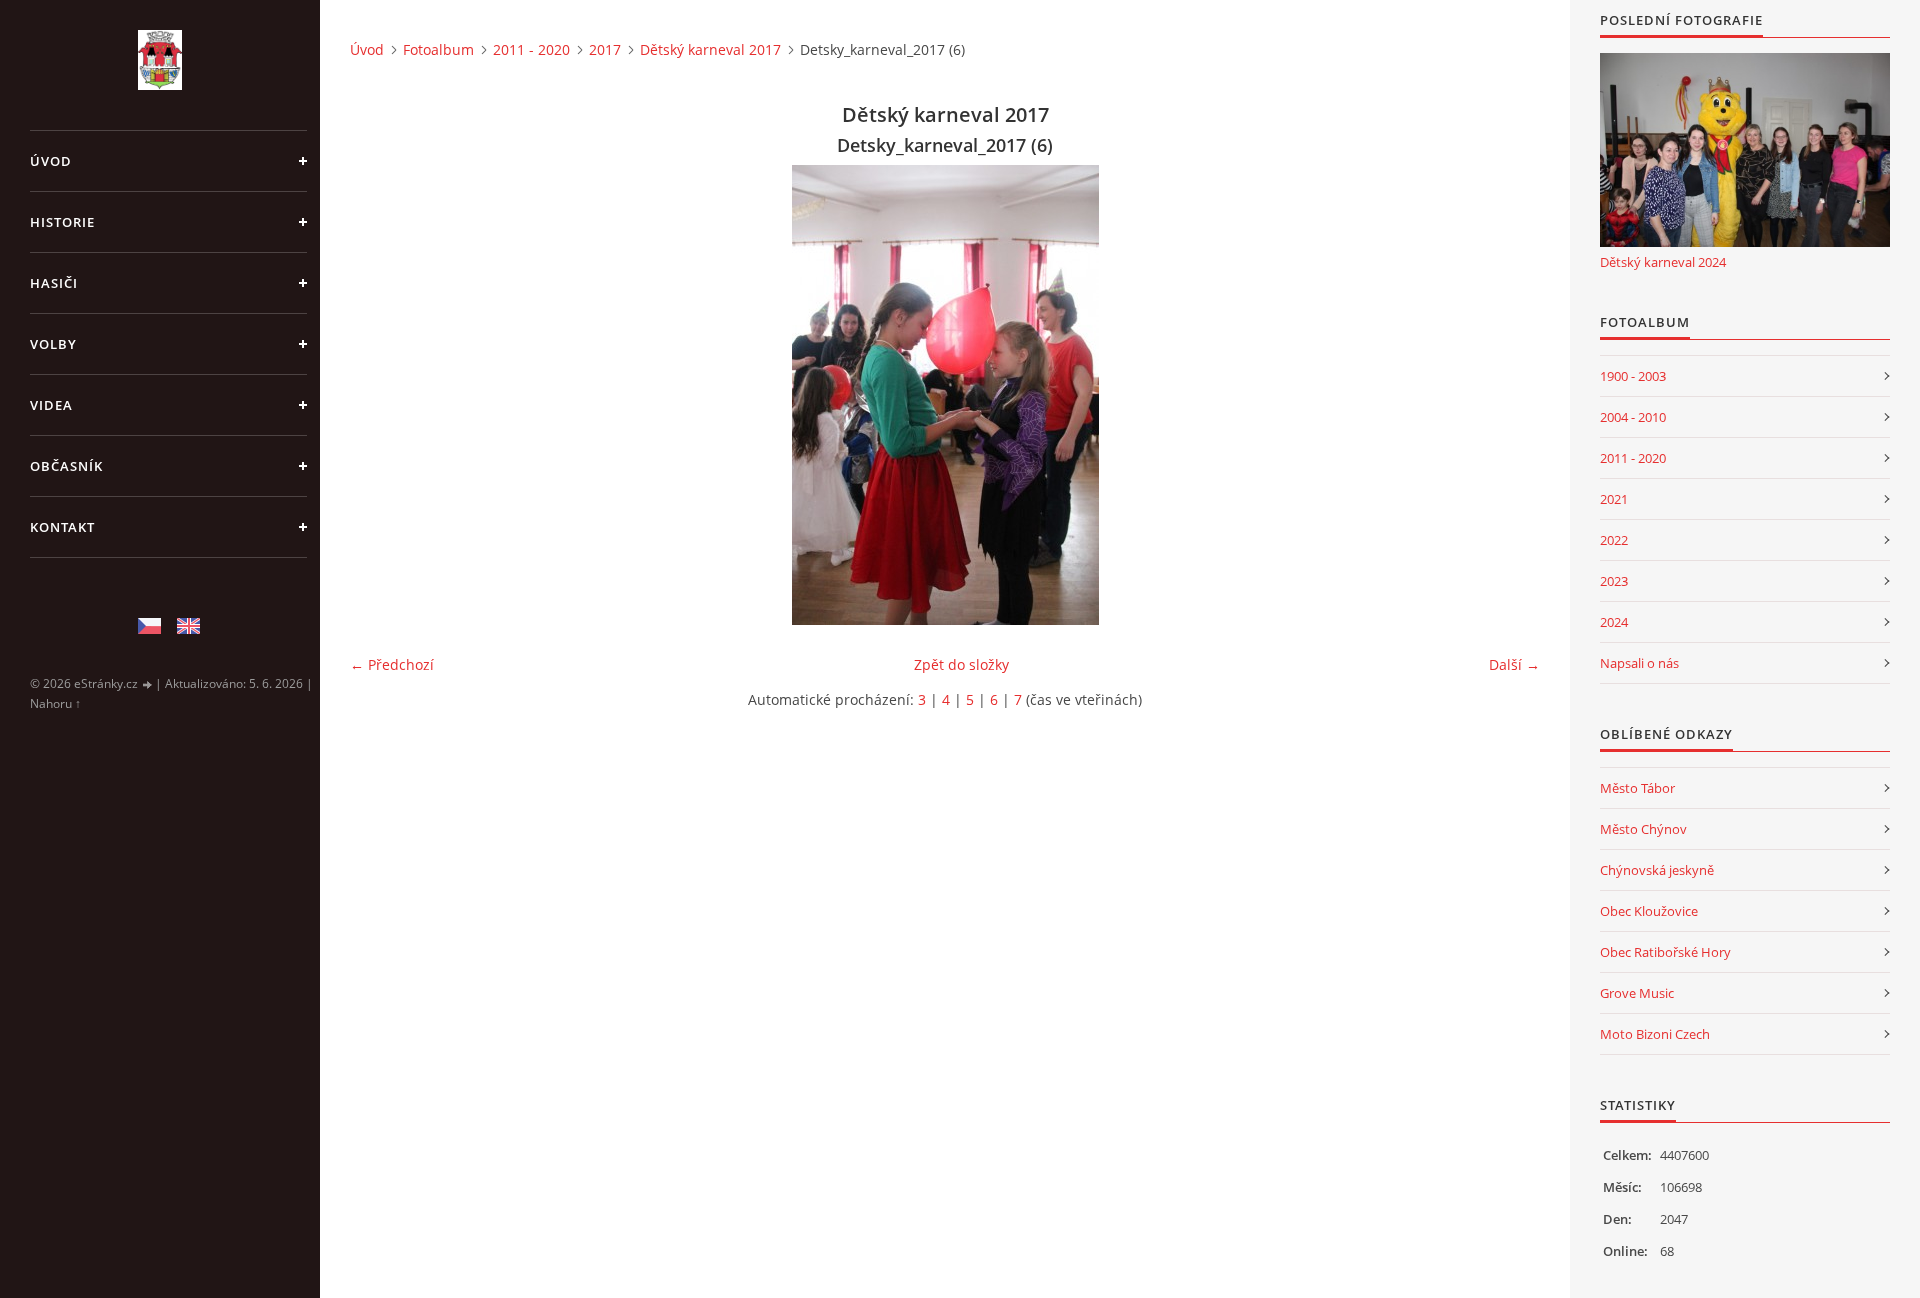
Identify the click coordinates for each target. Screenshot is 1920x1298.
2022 (1614, 540)
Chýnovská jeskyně (1657, 870)
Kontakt (62, 527)
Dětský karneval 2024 (1663, 262)
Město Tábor (1637, 788)
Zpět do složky (961, 664)
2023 (1614, 581)
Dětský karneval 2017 (710, 49)
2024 (1614, 622)
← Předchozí (392, 664)
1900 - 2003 (1633, 376)
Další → (1514, 664)
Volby (53, 344)
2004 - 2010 (1633, 417)
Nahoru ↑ (55, 703)
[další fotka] (1507, 395)
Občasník (66, 466)
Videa (51, 405)
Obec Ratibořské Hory (1665, 952)
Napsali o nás (1639, 663)
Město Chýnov (1643, 829)
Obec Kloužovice (1649, 911)
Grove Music (1637, 993)
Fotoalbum (438, 49)
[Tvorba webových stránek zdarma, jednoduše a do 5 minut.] (148, 684)
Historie (62, 222)
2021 (1614, 499)
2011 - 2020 (531, 49)
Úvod (51, 161)
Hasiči (54, 283)
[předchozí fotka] (382, 395)
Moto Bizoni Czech (1655, 1034)
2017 (605, 49)
